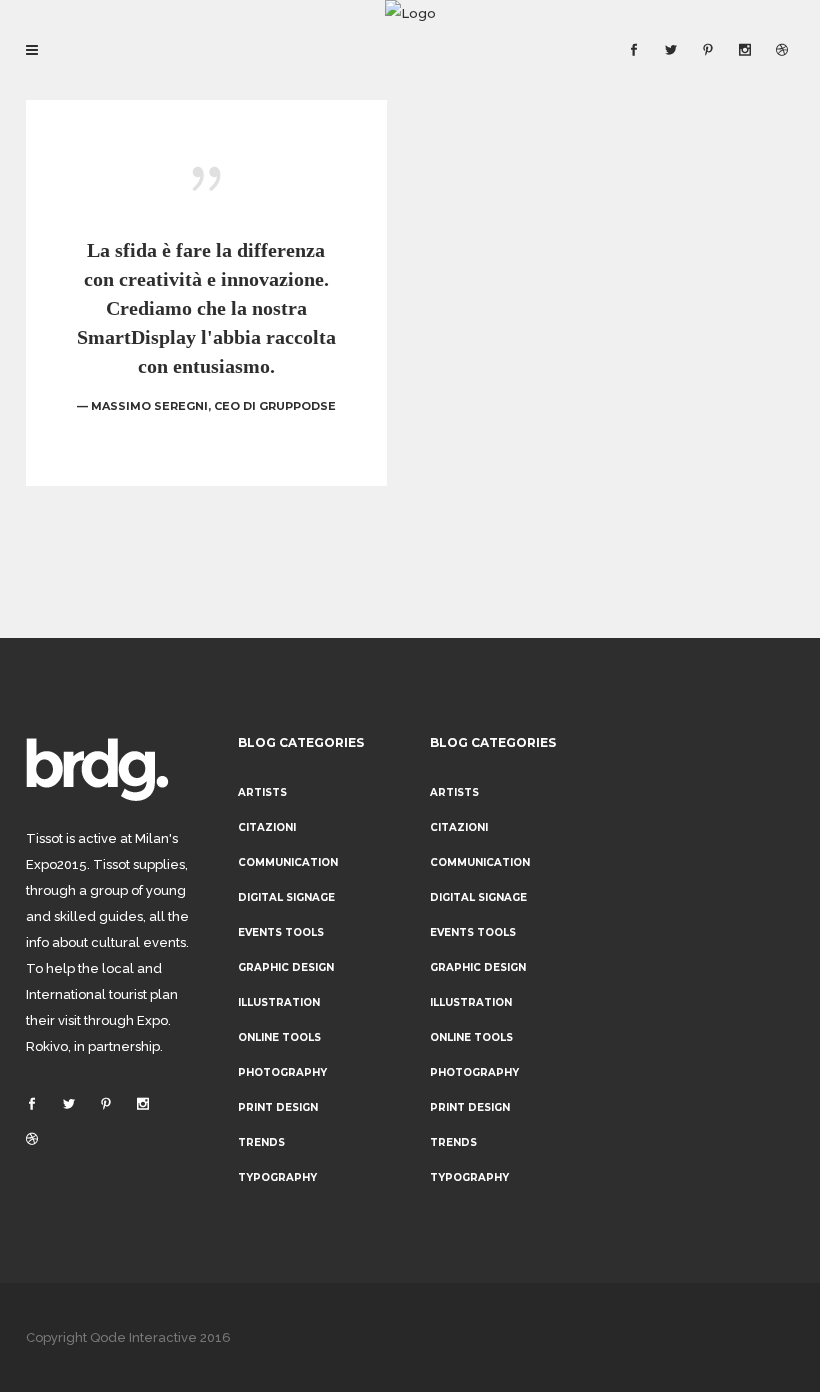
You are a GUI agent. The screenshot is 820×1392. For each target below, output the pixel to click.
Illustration (279, 1002)
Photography (282, 1072)
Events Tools (281, 932)
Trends (261, 1142)
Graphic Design (286, 967)
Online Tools (279, 1037)
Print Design (278, 1107)
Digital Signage (286, 897)
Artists (262, 792)
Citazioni (267, 827)
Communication (288, 862)
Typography (277, 1177)
